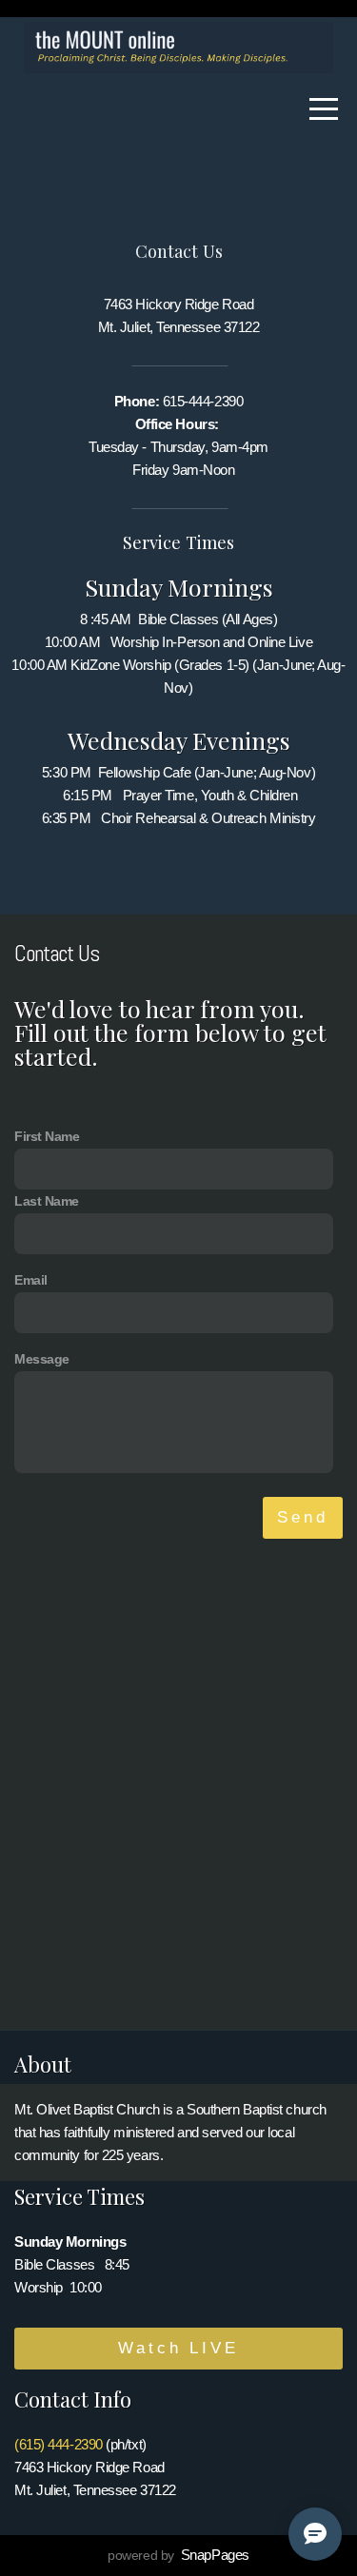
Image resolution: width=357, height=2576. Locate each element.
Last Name (47, 1201)
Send (303, 1517)
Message (42, 1359)
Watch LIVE (178, 2348)
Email (31, 1280)
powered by (178, 2555)
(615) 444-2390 (59, 2444)
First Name (47, 1137)
